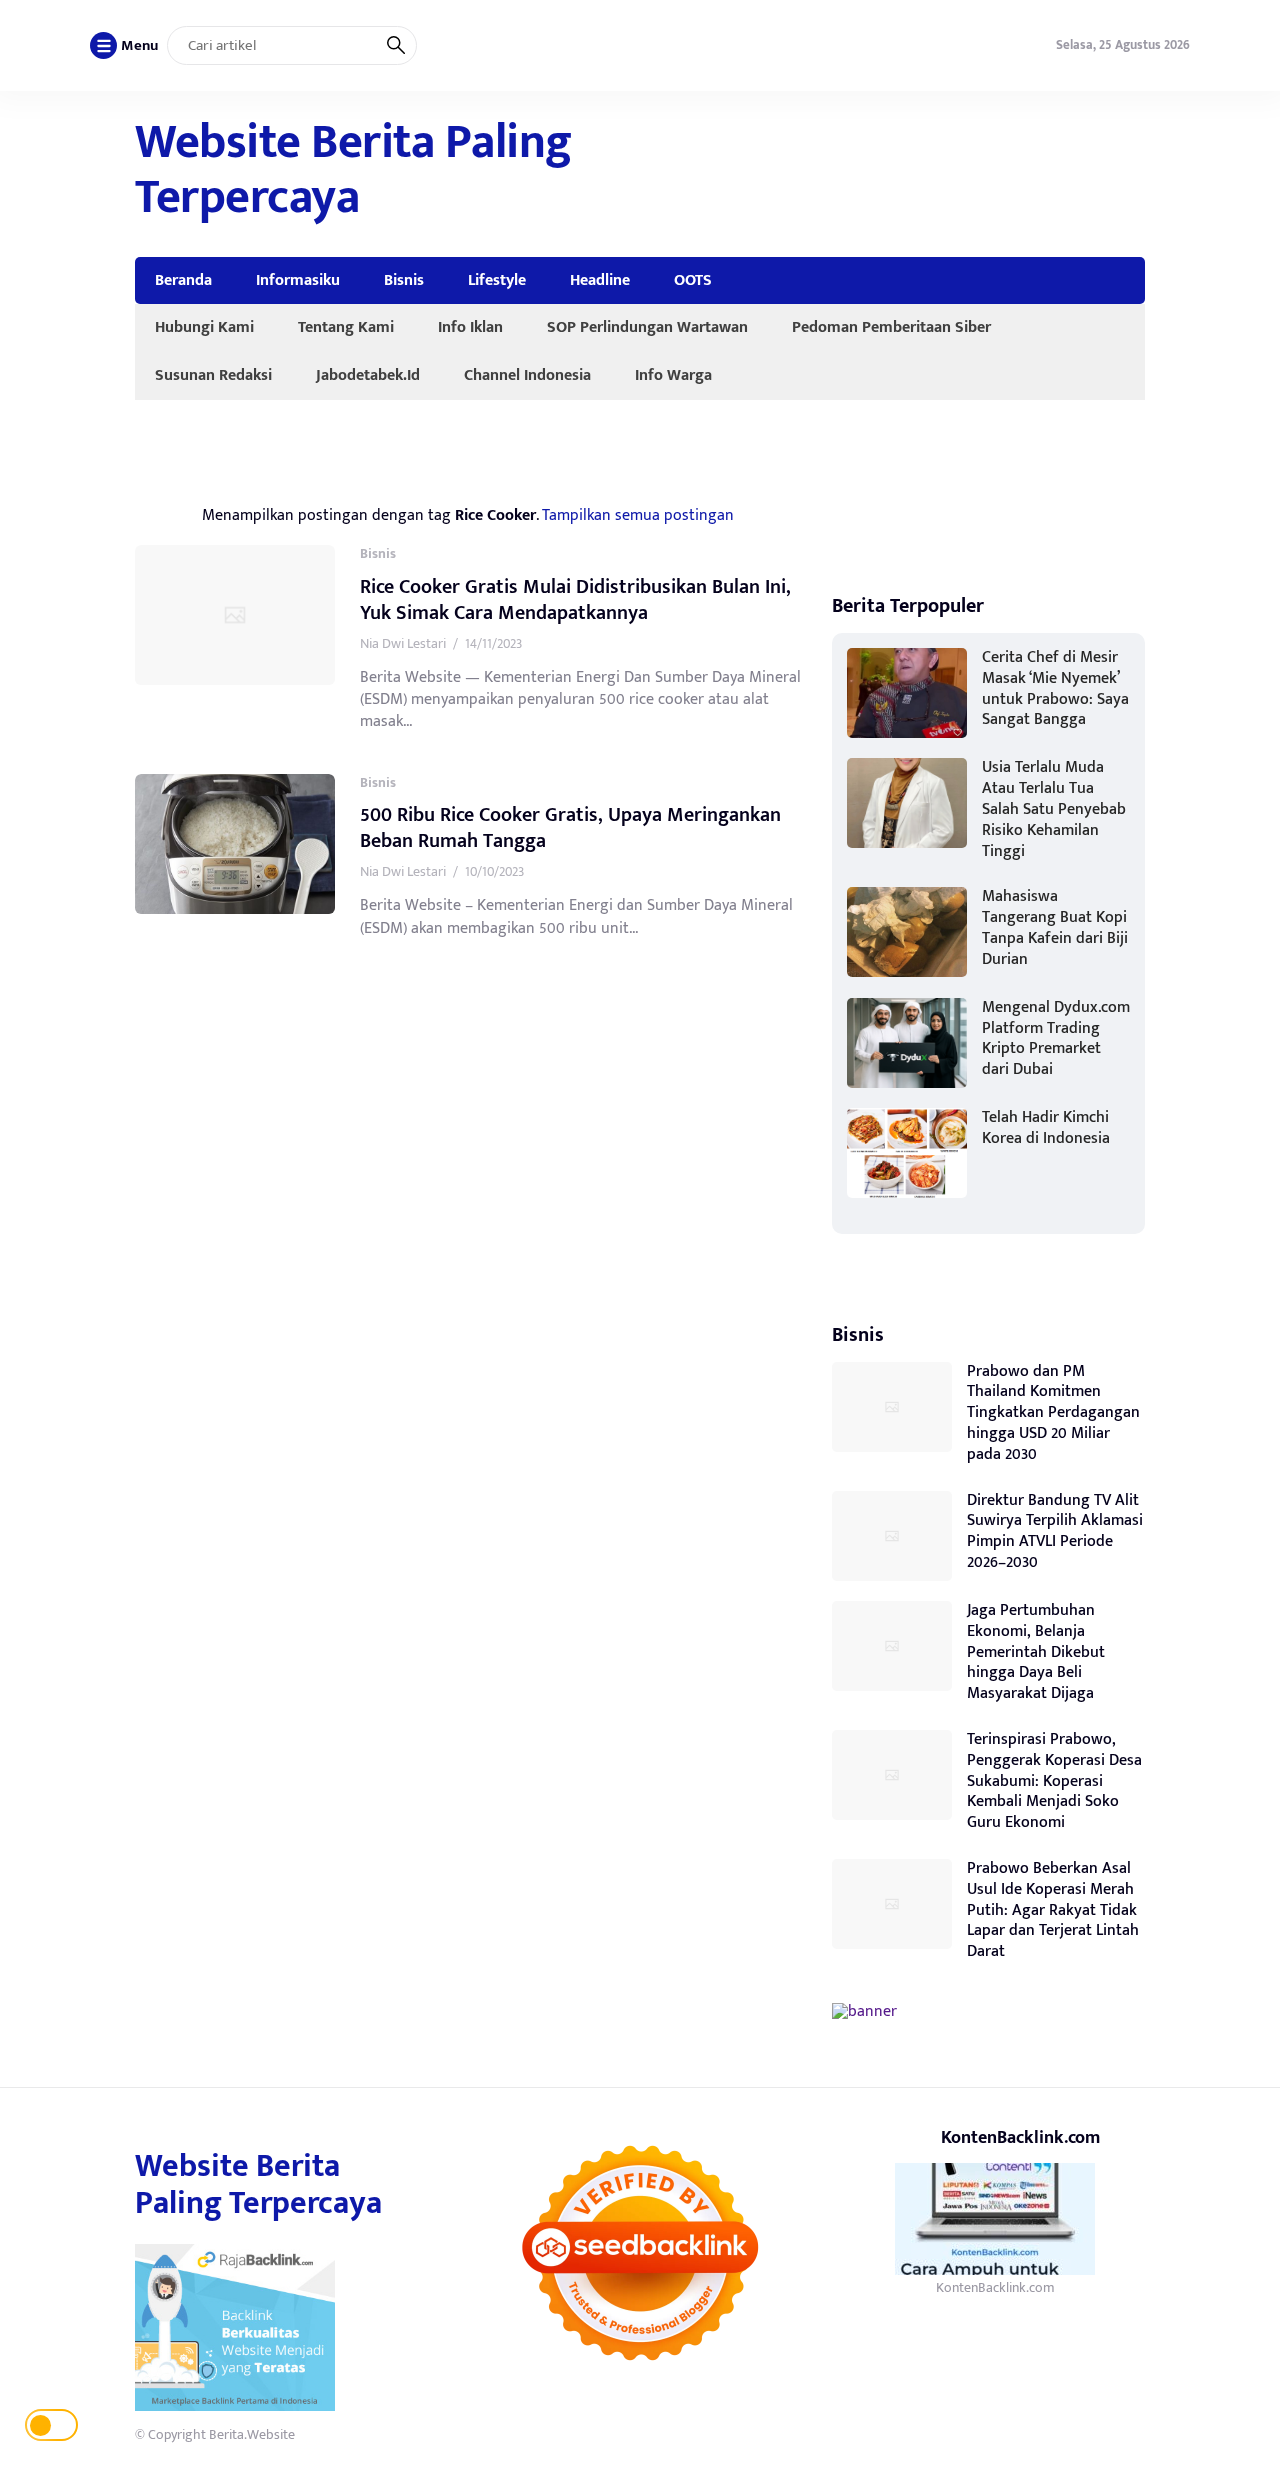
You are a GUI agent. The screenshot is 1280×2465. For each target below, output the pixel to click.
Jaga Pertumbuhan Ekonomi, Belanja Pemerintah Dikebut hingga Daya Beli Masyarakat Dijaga (1036, 1652)
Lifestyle (497, 280)
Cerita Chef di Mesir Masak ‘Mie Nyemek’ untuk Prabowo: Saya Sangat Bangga (1055, 688)
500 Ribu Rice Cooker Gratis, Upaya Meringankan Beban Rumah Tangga (570, 828)
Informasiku (298, 280)
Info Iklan (470, 327)
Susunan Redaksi (213, 375)
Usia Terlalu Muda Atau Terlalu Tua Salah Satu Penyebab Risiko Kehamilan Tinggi (1054, 809)
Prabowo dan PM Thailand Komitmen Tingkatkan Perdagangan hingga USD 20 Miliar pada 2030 (1053, 1413)
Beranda (183, 280)
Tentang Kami (346, 327)
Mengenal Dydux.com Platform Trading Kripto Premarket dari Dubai (1056, 1038)
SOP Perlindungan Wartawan (647, 327)
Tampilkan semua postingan (638, 515)
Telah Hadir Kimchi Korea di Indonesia (1046, 1128)
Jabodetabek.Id (368, 375)
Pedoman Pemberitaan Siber (891, 327)
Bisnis (404, 280)
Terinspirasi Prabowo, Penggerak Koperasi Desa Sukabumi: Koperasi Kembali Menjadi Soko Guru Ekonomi (1054, 1781)
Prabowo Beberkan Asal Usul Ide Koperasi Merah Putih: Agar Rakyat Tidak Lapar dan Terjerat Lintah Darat (1053, 1910)
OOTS (693, 280)
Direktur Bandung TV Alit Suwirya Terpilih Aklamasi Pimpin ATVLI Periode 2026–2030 (1055, 1531)
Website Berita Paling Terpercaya (353, 170)
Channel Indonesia (527, 375)
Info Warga (673, 375)
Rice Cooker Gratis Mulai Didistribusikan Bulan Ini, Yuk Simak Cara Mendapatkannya (575, 600)
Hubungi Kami (204, 327)
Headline (600, 280)
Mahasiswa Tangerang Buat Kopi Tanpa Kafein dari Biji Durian (1055, 927)
